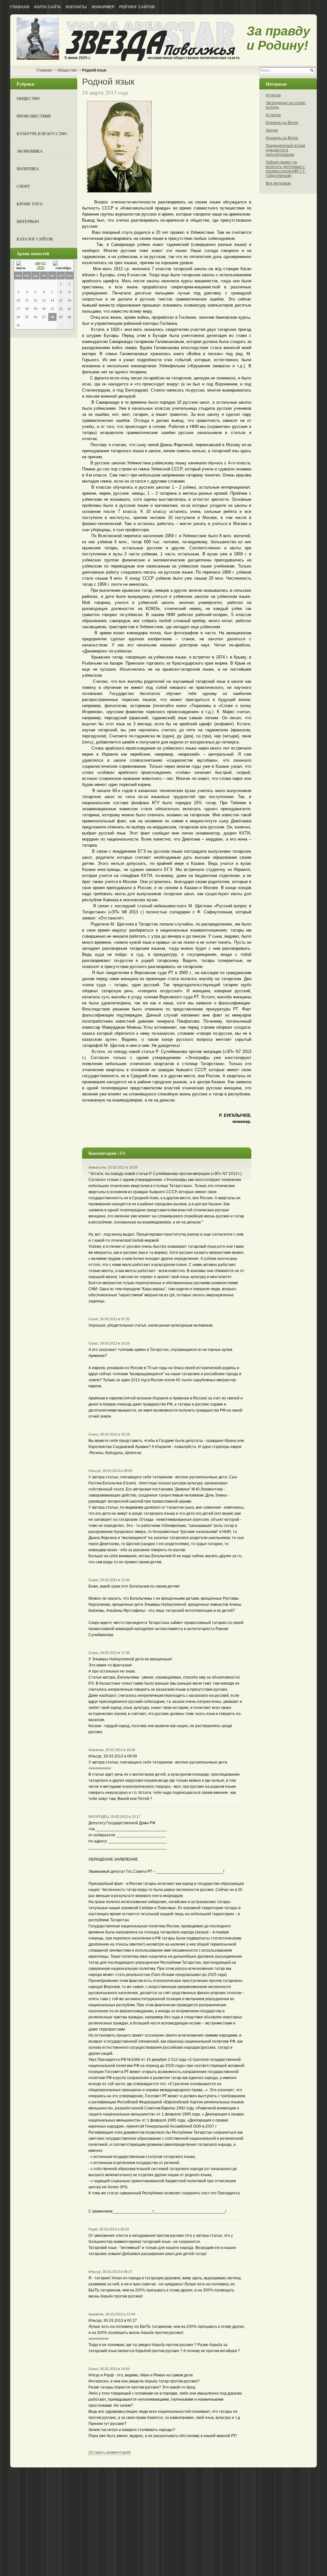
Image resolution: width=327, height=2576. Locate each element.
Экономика (30, 151)
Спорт (23, 186)
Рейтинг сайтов (137, 7)
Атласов (273, 95)
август (41, 263)
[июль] (22, 266)
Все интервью (278, 183)
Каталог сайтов (35, 239)
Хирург (272, 130)
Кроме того (30, 204)
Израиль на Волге (282, 123)
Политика (28, 169)
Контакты (76, 7)
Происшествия (34, 116)
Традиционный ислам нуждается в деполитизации (285, 150)
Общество (67, 70)
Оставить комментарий (110, 2452)
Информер (103, 7)
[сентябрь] (62, 266)
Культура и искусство (42, 134)
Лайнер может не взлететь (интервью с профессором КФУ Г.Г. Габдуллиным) (286, 169)
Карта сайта (48, 7)
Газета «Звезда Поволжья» (38, 39)
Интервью (28, 221)
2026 (41, 268)
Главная (20, 7)
